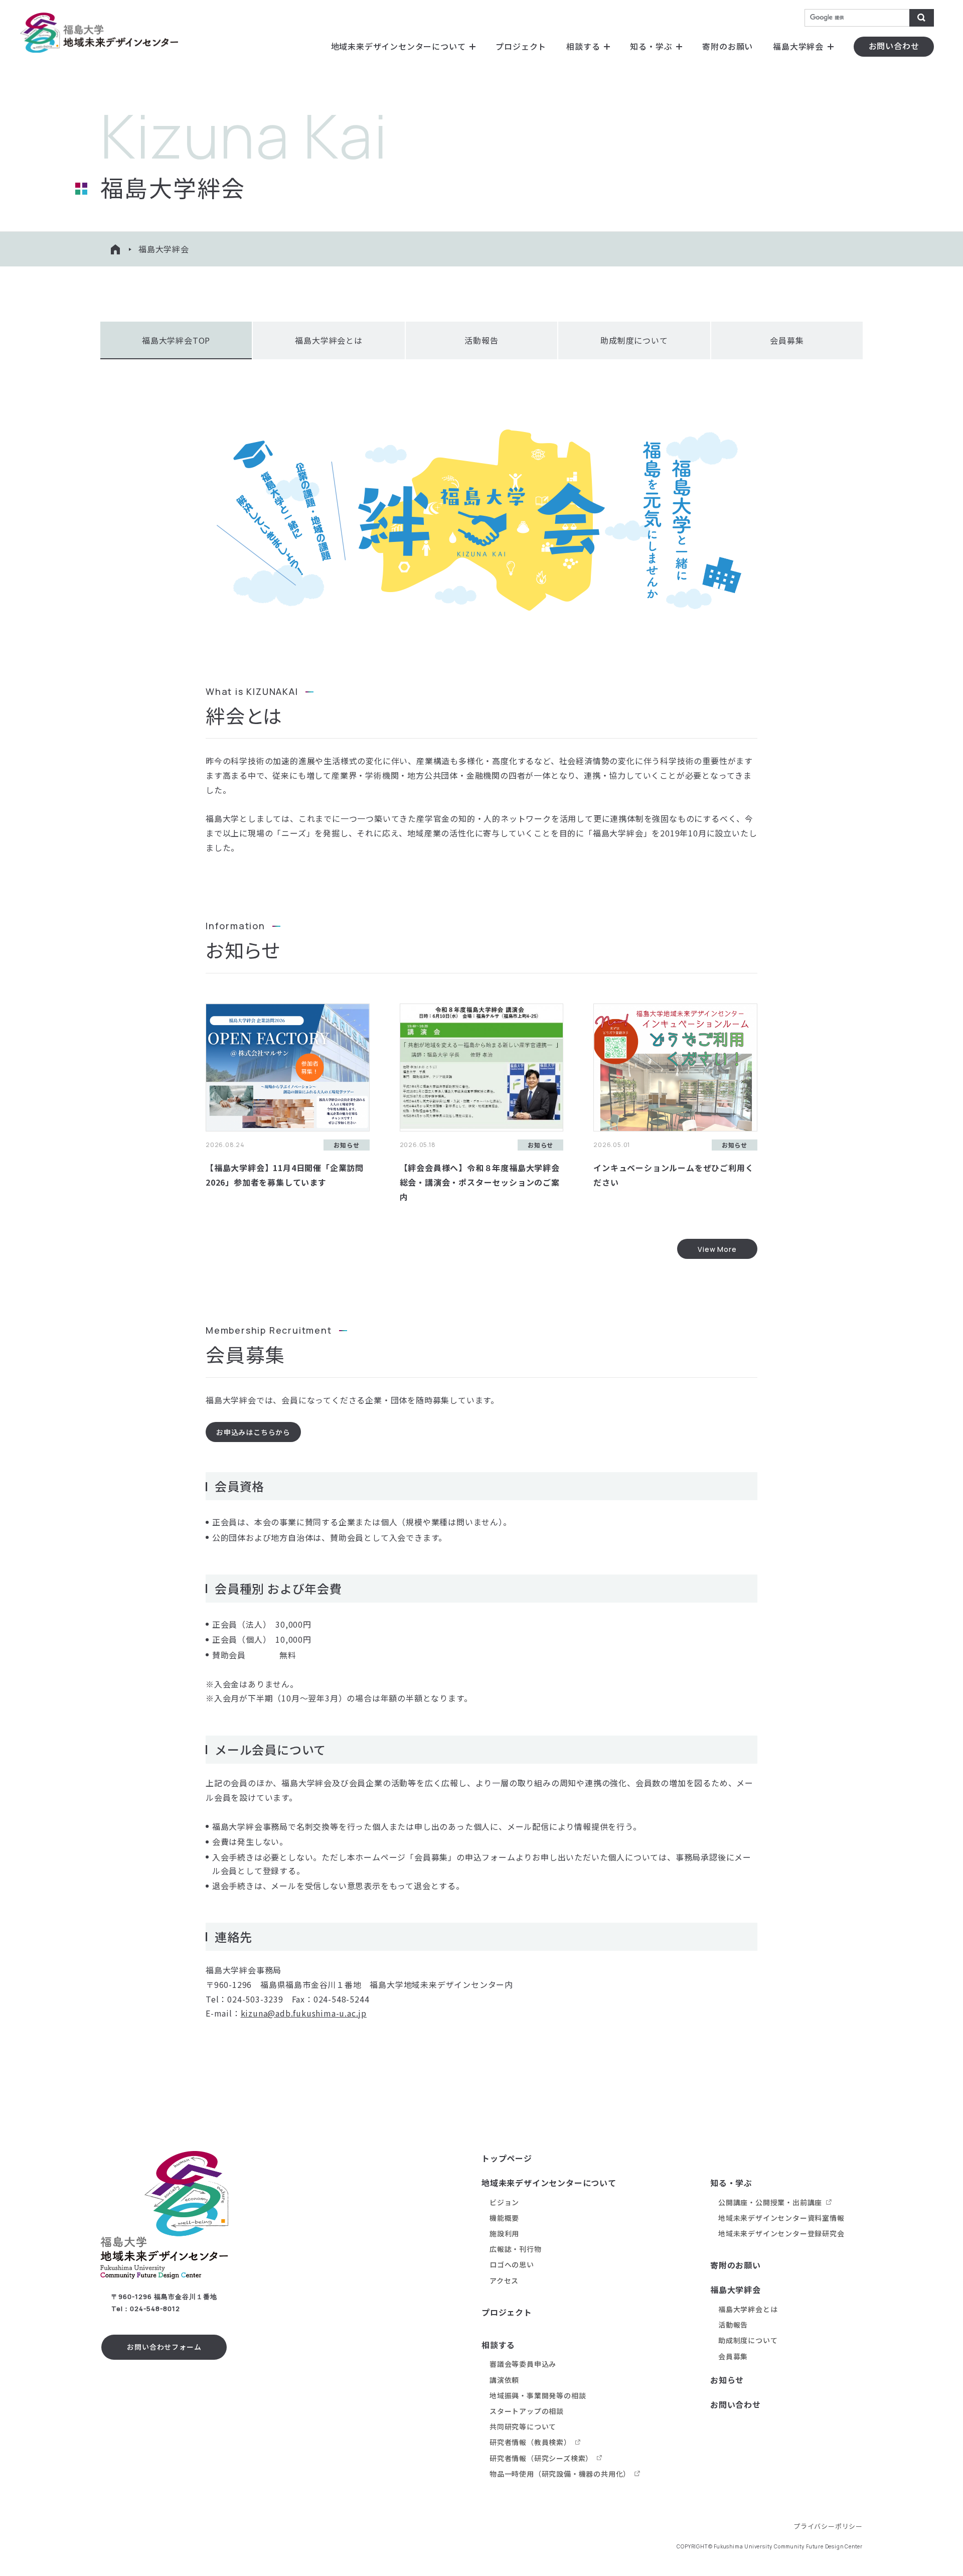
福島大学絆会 (798, 46)
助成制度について (634, 340)
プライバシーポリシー (828, 2526)
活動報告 (481, 340)
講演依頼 (504, 2380)
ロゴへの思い (512, 2264)
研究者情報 (530, 2442)
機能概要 (504, 2218)
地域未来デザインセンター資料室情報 (781, 2218)
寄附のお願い (728, 46)
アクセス (504, 2280)
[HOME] (115, 249)
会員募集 (787, 340)
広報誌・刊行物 (516, 2249)
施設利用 (504, 2233)
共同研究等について (523, 2426)
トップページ (507, 2158)
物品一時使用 (560, 2474)
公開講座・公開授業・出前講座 (770, 2202)
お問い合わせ (736, 2404)
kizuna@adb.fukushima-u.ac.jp (304, 2013)
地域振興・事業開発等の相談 (538, 2395)
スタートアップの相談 (527, 2411)
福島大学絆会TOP (176, 340)
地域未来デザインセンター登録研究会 (781, 2233)
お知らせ (727, 2380)
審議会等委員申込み (523, 2364)
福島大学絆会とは (329, 340)
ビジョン (504, 2202)
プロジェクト (521, 46)
